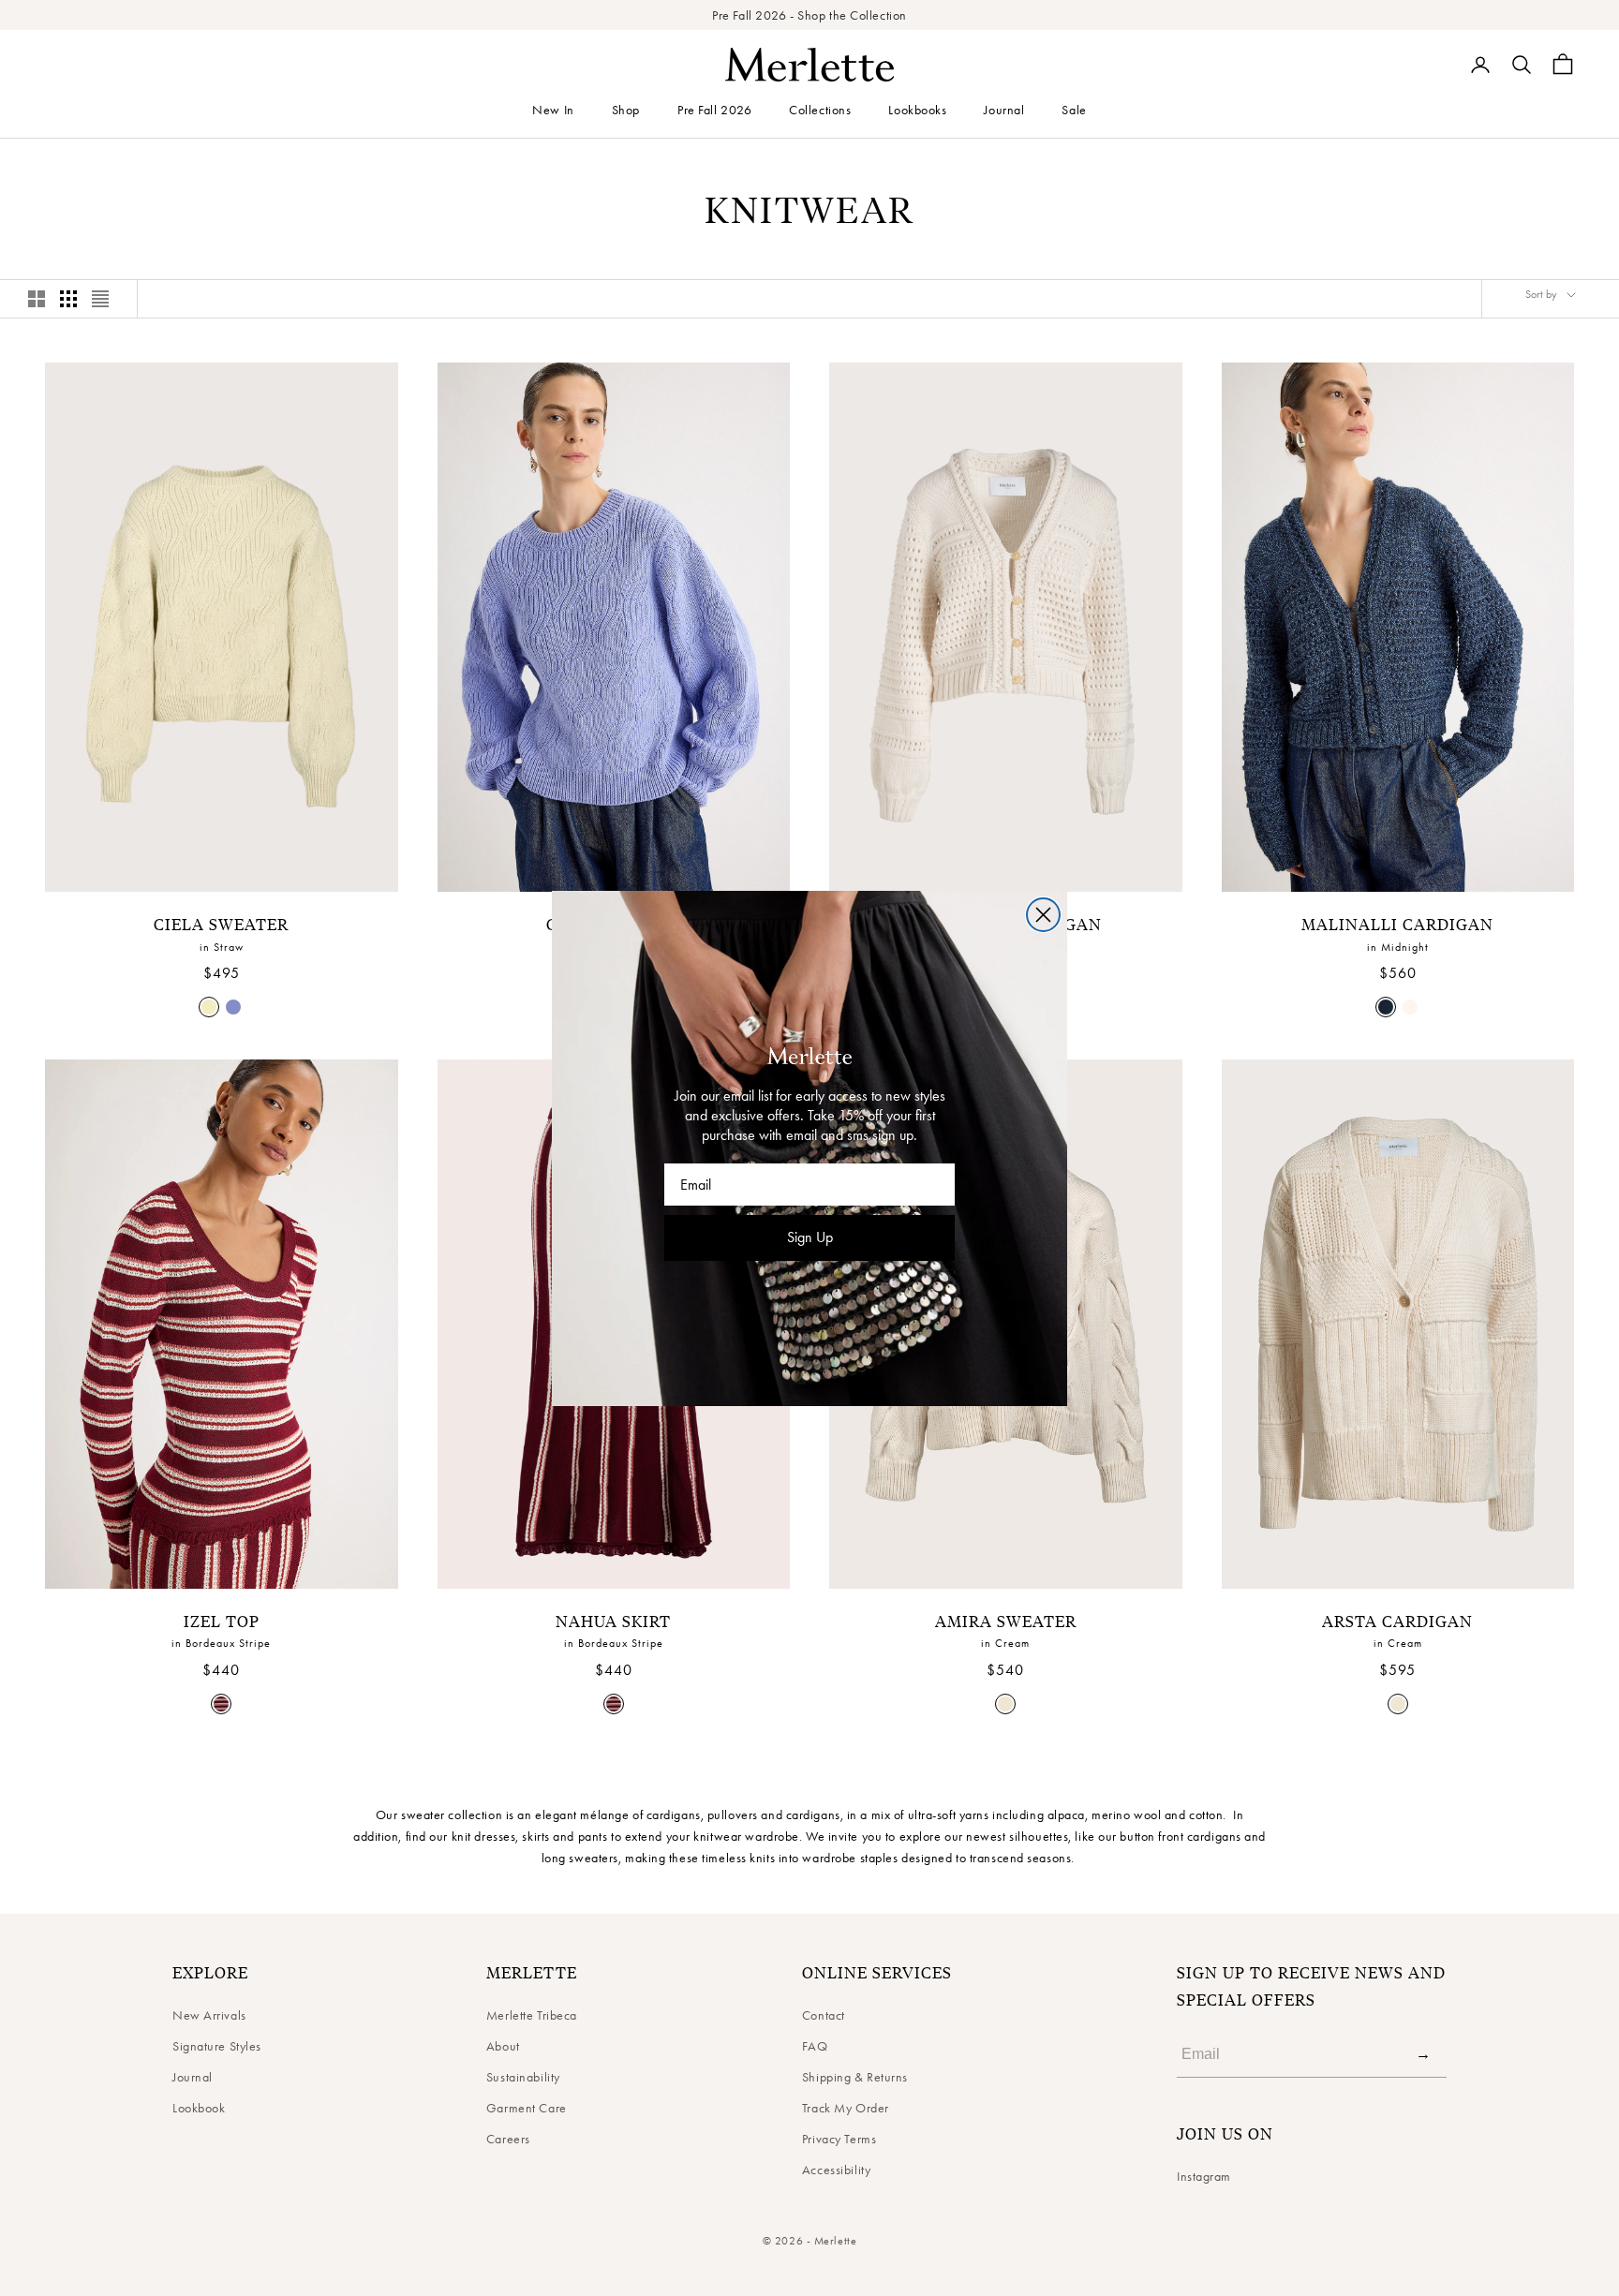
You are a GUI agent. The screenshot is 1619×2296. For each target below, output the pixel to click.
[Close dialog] (1043, 915)
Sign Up (810, 1237)
